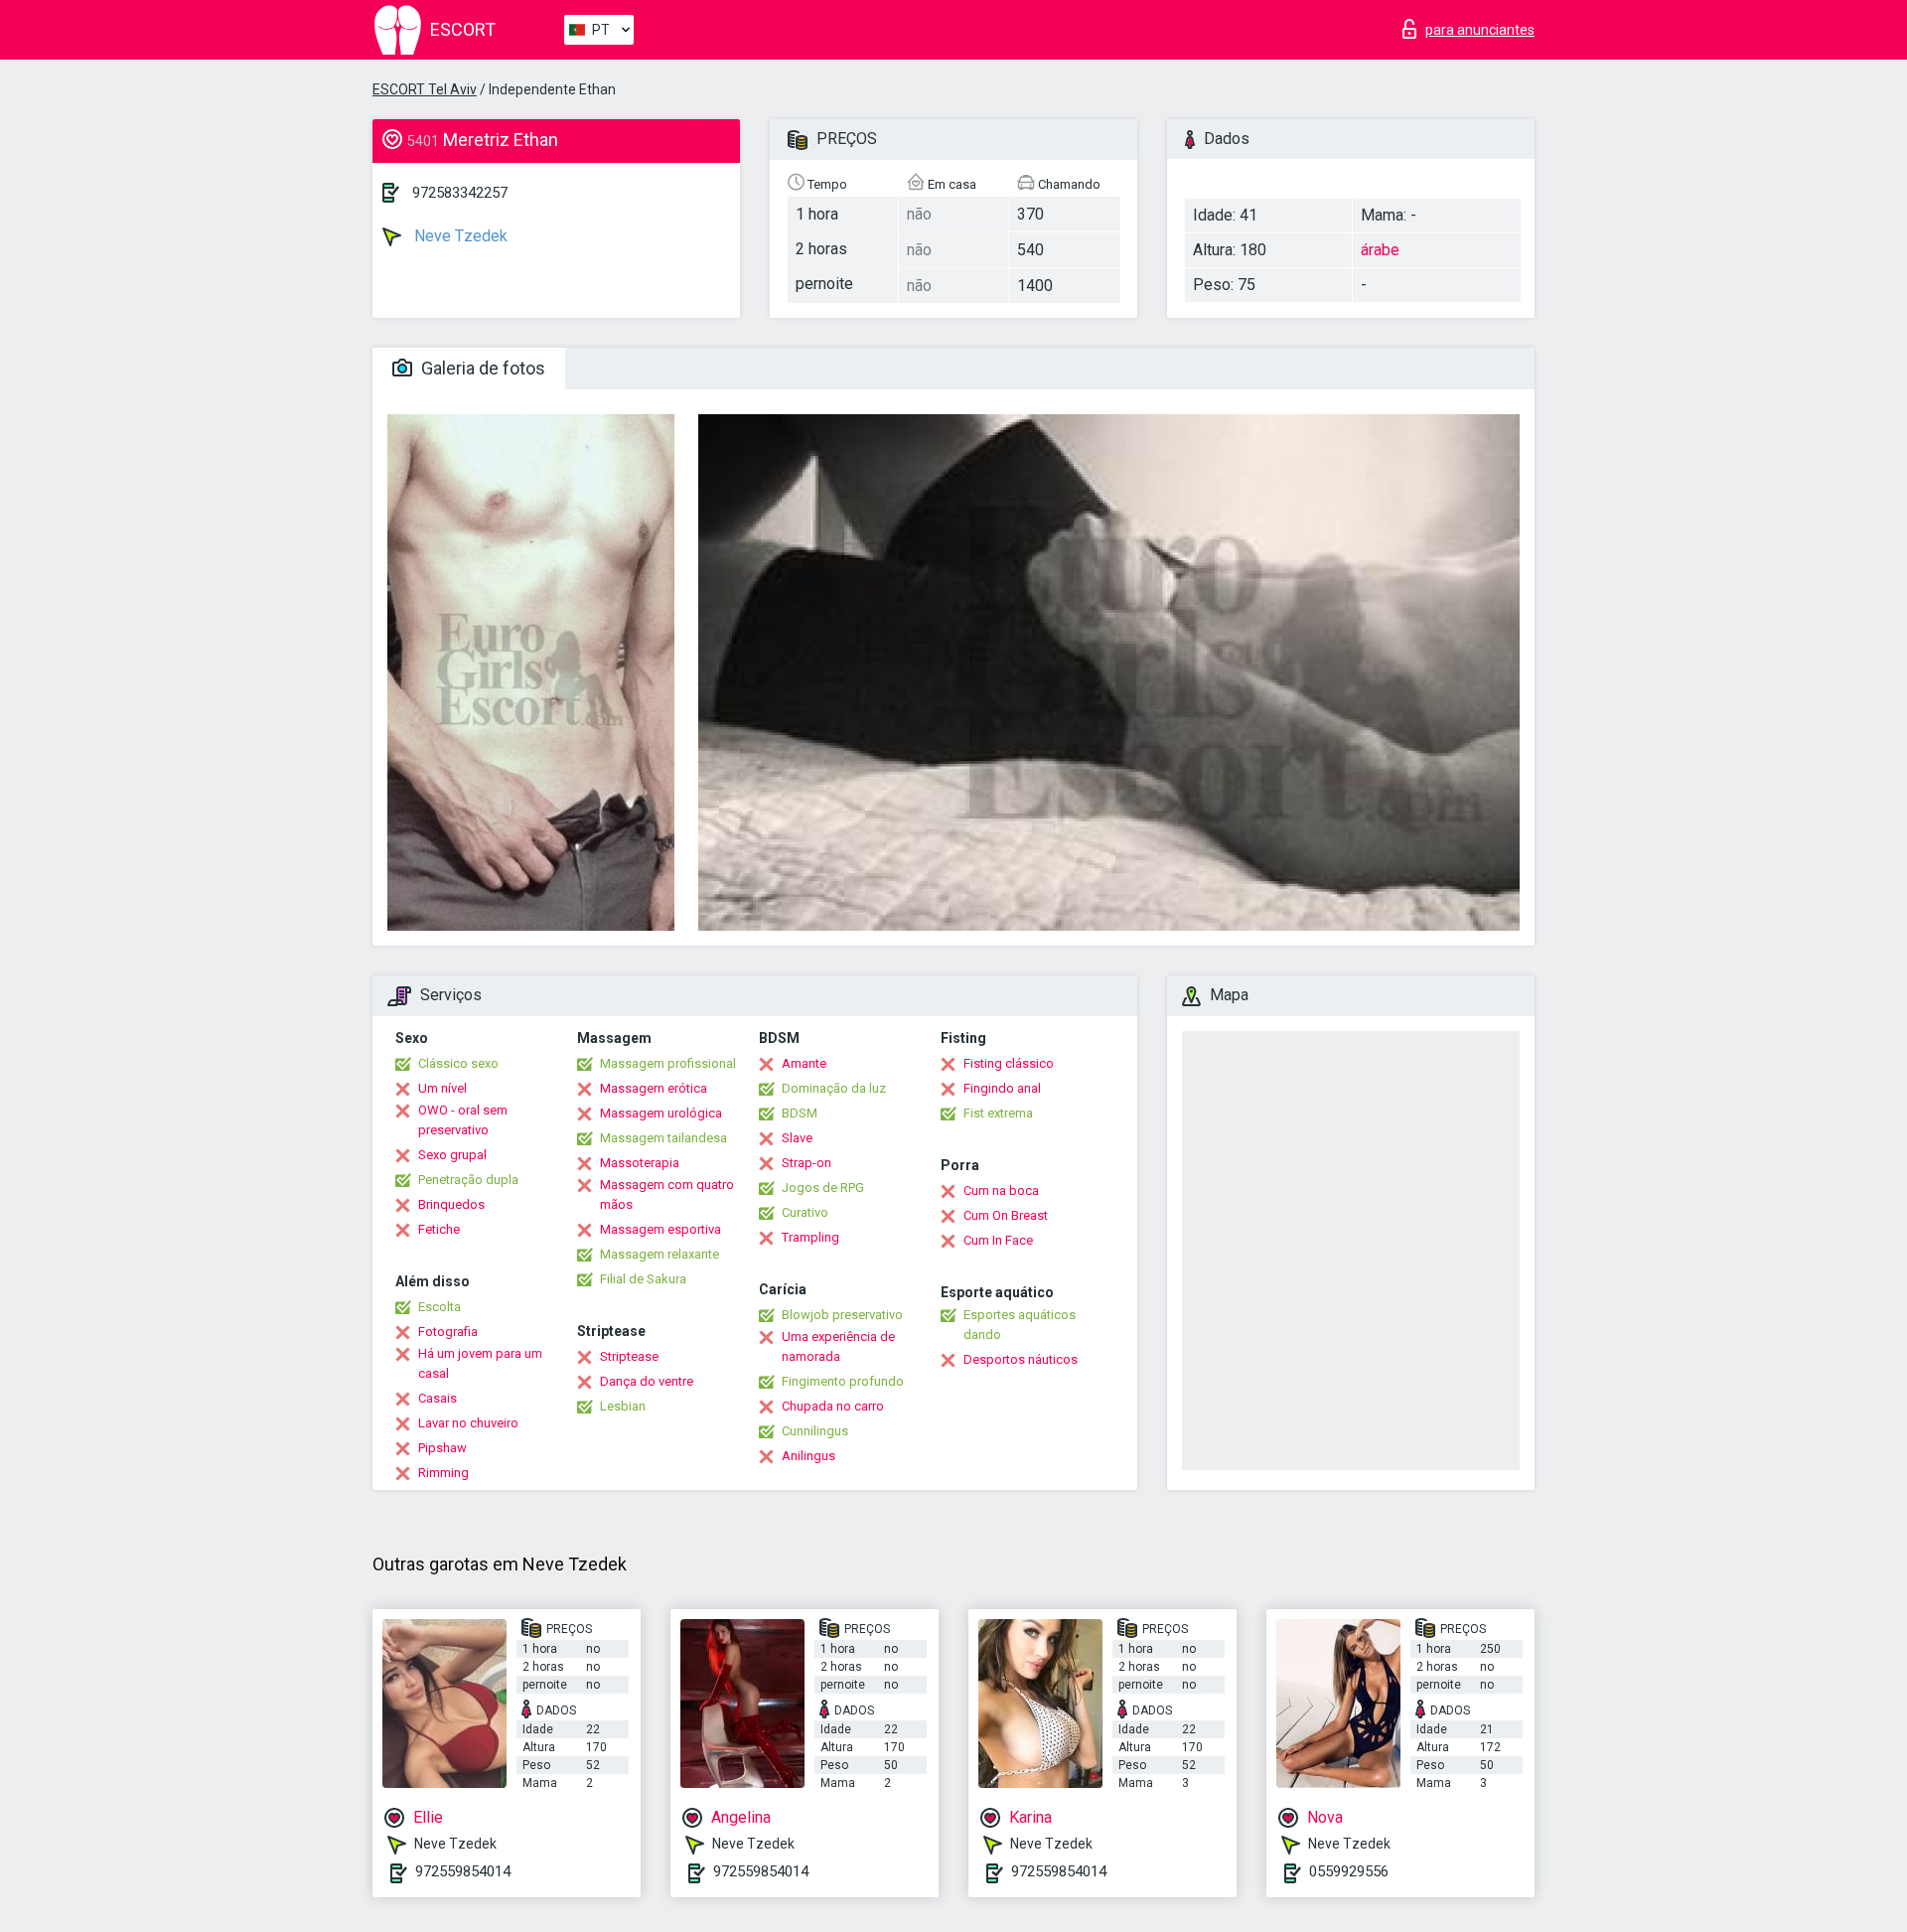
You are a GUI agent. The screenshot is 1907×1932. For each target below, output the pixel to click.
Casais (438, 1398)
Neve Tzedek (459, 236)
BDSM (800, 1113)
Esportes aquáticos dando (1020, 1325)
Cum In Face (998, 1240)
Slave (797, 1138)
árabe (1380, 250)
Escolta (440, 1307)
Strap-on (807, 1163)
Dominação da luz (834, 1088)
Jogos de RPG (823, 1188)
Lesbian (623, 1406)
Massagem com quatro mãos (667, 1194)
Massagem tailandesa (663, 1138)
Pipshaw (442, 1448)
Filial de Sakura (643, 1279)
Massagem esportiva (660, 1229)
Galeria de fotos (481, 368)
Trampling (810, 1237)
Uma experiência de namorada (838, 1346)
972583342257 (460, 193)
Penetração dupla (468, 1180)
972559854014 (463, 1871)
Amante (804, 1063)
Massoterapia (640, 1163)
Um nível (442, 1088)
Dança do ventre (647, 1381)
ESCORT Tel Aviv (425, 89)
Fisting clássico (1009, 1063)
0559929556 (1349, 1871)
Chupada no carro (833, 1406)
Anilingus (808, 1456)
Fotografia (448, 1332)
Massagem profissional (668, 1063)
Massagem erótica (654, 1088)
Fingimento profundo (843, 1381)
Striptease (629, 1356)
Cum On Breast (1006, 1215)
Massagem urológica (661, 1113)
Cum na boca (1001, 1190)
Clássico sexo (458, 1063)
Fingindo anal (1002, 1088)
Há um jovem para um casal (480, 1363)
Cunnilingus (815, 1431)
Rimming (443, 1473)
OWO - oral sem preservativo (463, 1120)
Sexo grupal (452, 1155)
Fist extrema (998, 1113)
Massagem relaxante (660, 1254)
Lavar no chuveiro (468, 1423)
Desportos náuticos (1021, 1359)
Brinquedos (451, 1204)
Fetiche (439, 1229)
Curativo (805, 1212)
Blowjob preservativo (842, 1315)
